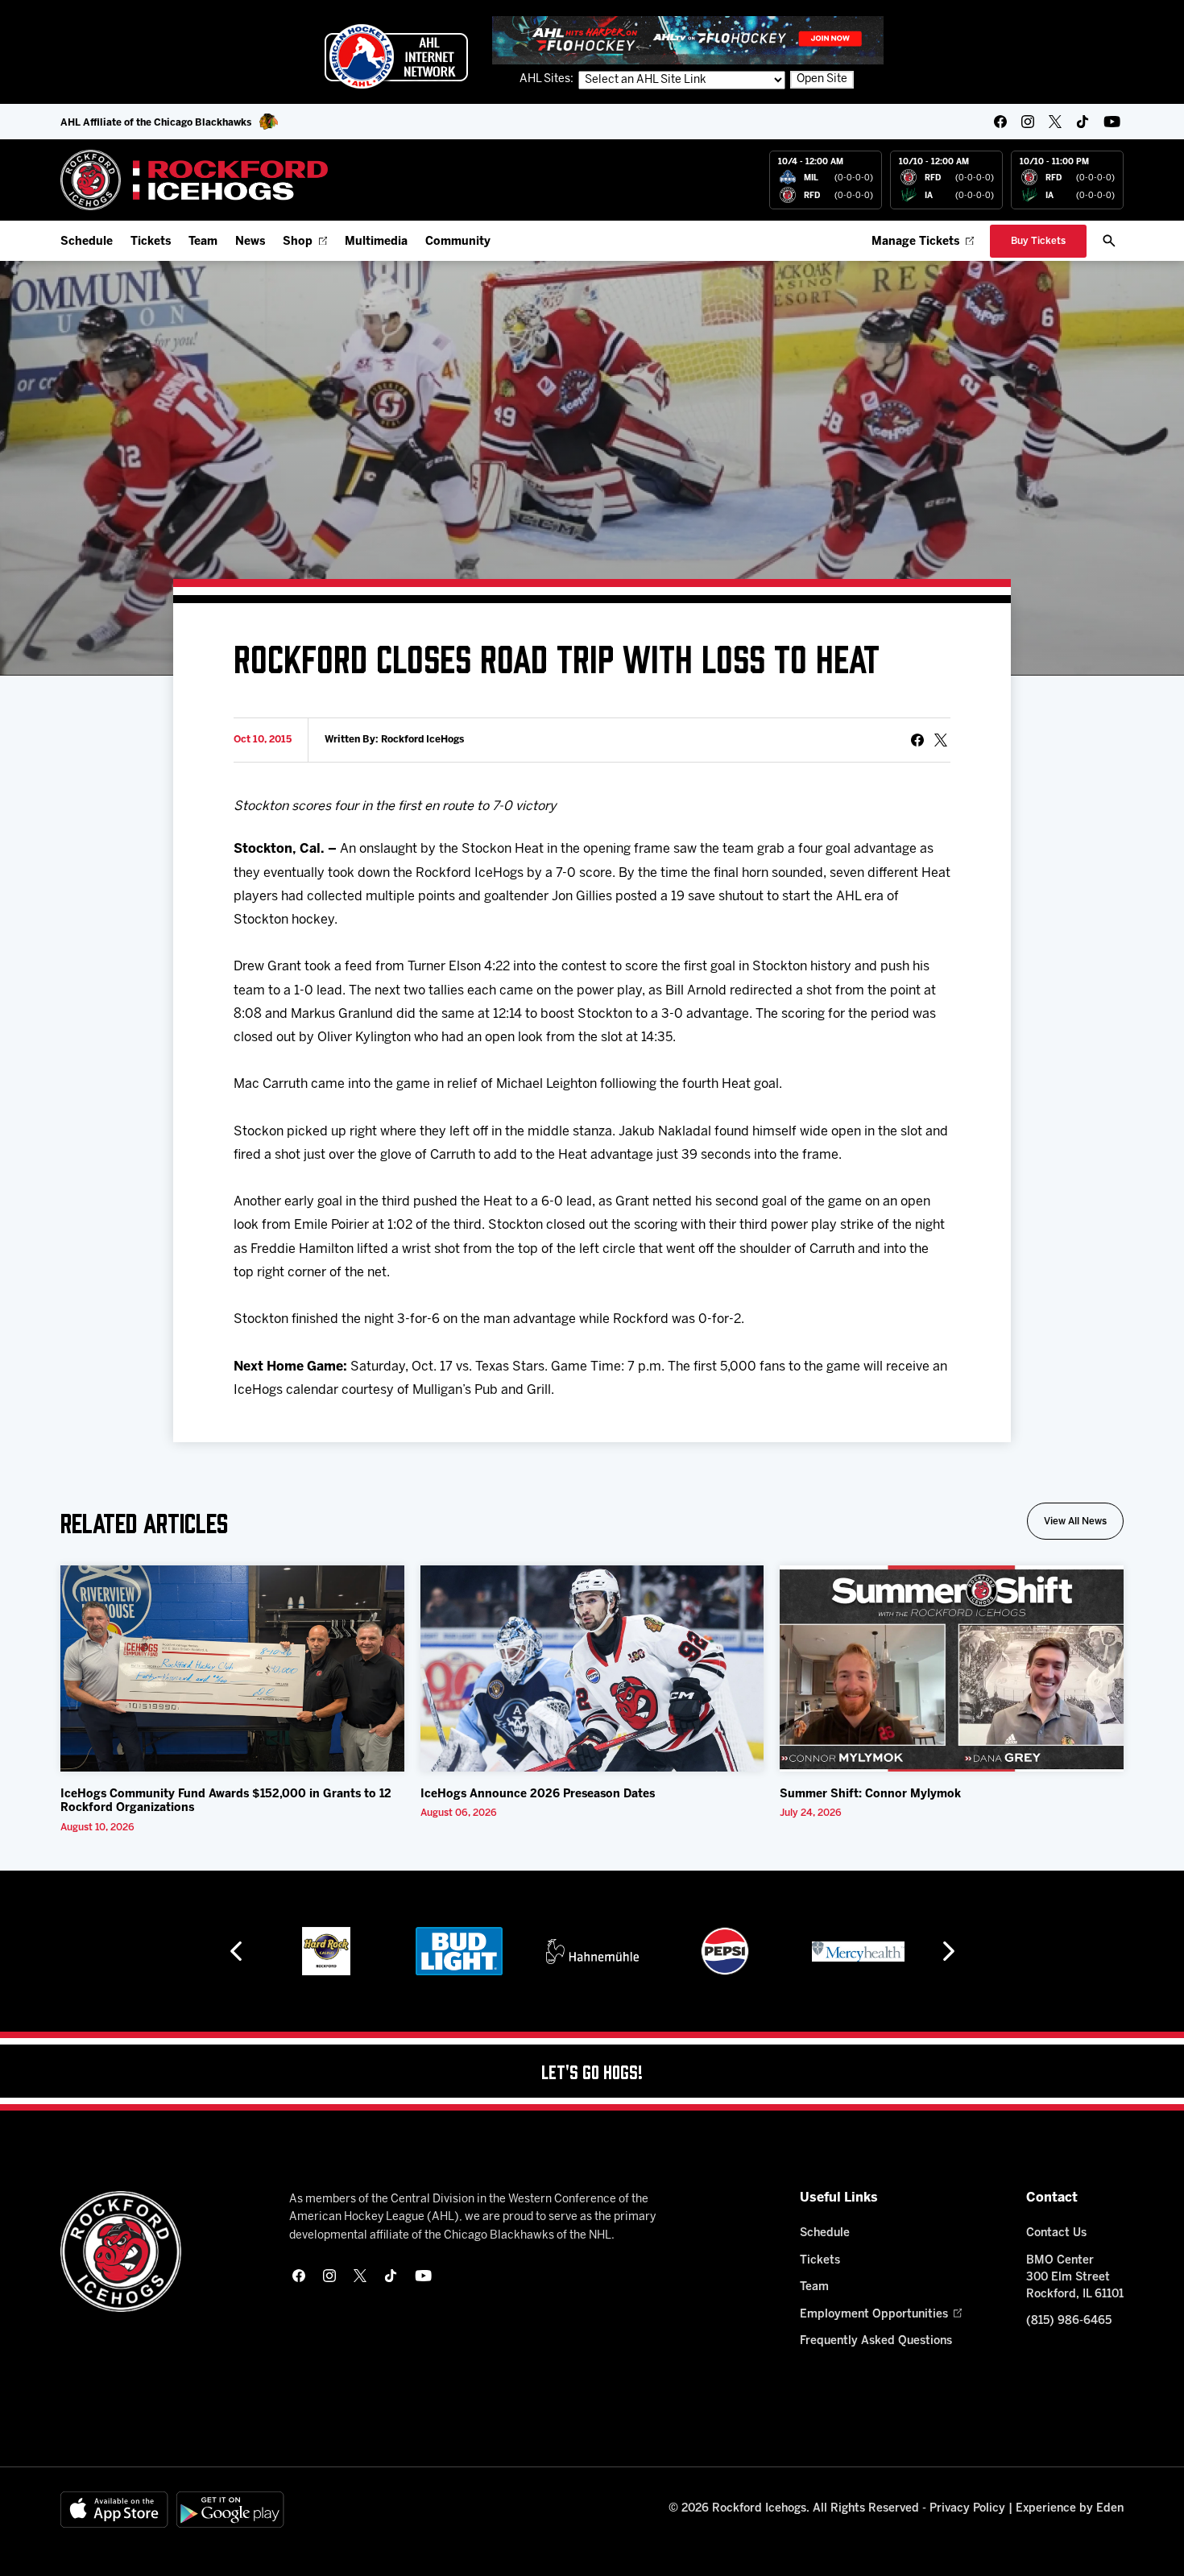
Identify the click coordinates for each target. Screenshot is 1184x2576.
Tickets (151, 242)
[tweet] (941, 740)
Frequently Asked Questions (876, 2341)
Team (203, 242)
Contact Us (1056, 2233)
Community (458, 242)
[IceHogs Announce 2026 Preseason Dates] (592, 1668)
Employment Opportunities (874, 2315)
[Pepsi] (725, 1951)
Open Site (822, 79)
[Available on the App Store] (114, 2510)
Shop (298, 242)
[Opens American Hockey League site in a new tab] (396, 56)
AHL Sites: (548, 79)
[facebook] (1000, 122)
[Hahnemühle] (592, 1951)
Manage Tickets (915, 242)
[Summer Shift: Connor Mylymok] (952, 1668)
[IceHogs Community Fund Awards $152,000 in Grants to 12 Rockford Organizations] (232, 1668)
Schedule (87, 242)
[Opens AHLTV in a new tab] (688, 40)
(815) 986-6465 (1069, 2321)
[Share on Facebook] (917, 740)
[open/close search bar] (1109, 241)
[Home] (195, 180)
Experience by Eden (1070, 2509)
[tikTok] (1083, 122)
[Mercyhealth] (858, 1951)
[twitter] (1055, 122)
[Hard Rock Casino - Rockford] (326, 1951)
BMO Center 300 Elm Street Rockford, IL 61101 (1075, 2278)
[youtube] (1112, 122)
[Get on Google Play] (230, 2510)
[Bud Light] (459, 1951)
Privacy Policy (967, 2509)
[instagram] (1028, 122)
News (250, 242)
